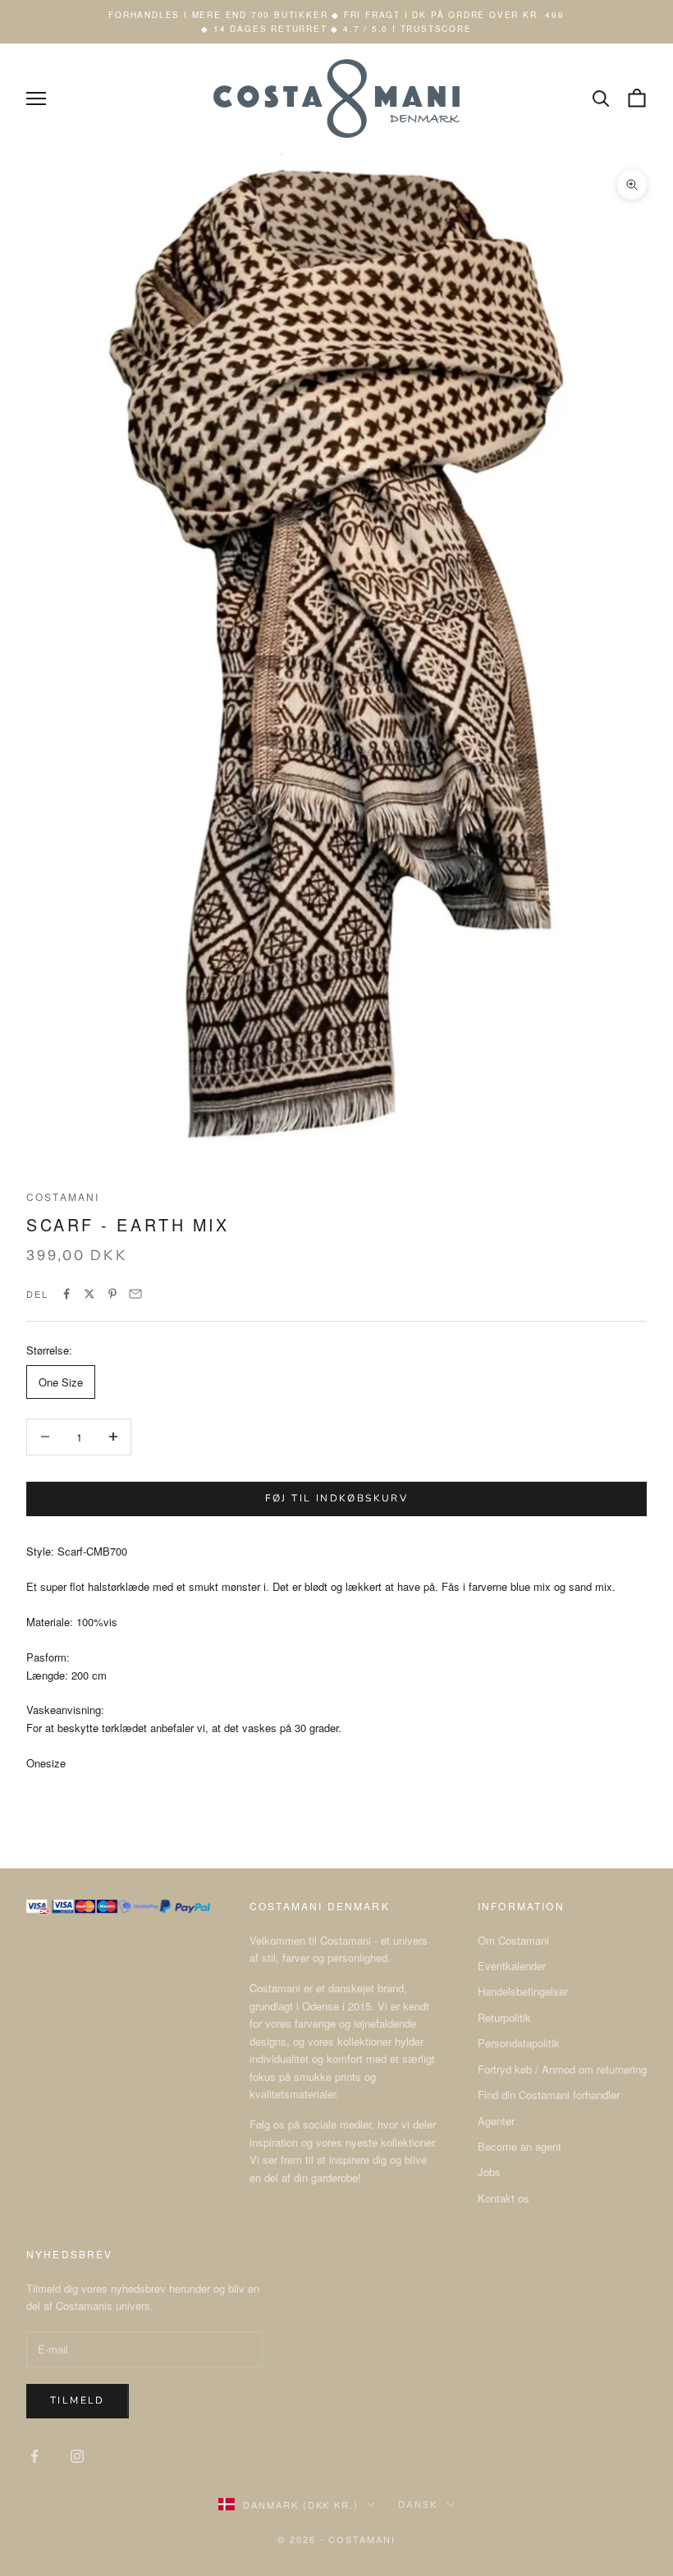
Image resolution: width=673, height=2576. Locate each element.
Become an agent (520, 2146)
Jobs (489, 2172)
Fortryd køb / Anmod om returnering (562, 2069)
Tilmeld (78, 2400)
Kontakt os (504, 2198)
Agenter (496, 2121)
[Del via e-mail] (135, 1294)
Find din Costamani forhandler (549, 2095)
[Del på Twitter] (89, 1294)
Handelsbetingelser (523, 1991)
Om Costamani (513, 1940)
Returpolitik (504, 2017)
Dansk (418, 2505)
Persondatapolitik (519, 2043)
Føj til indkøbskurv (337, 1498)
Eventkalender (512, 1966)
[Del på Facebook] (66, 1294)
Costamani (63, 1196)
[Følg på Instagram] (77, 2456)
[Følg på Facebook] (34, 2456)
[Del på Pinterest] (112, 1294)
